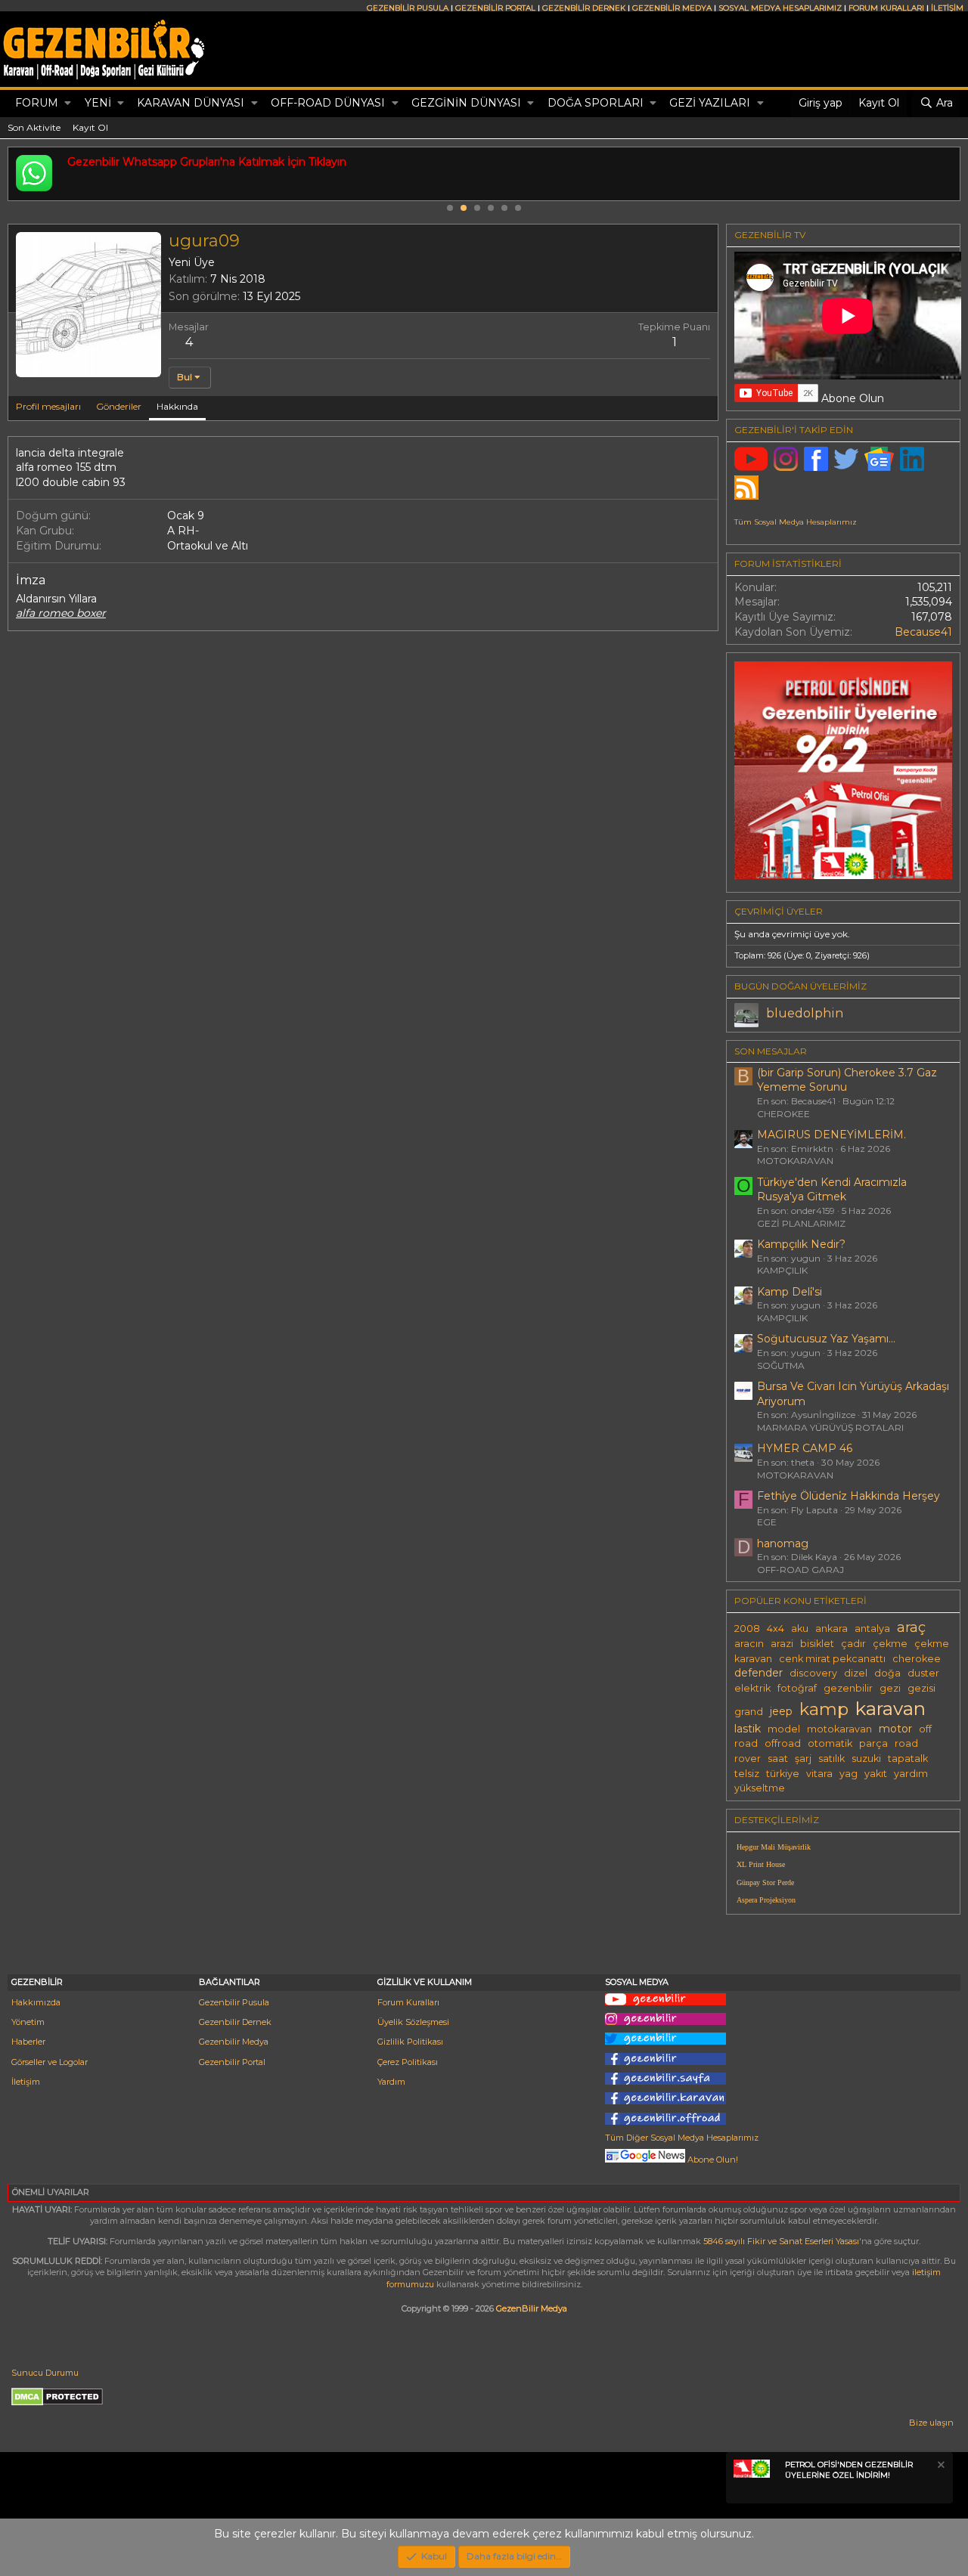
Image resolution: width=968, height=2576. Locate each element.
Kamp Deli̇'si (790, 1292)
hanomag (783, 1543)
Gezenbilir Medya (234, 2042)
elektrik (752, 1688)
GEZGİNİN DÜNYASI (466, 103)
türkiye (783, 1774)
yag (849, 1774)
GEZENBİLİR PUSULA (408, 8)
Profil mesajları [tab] (48, 406)
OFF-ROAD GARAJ (800, 1570)
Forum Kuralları (408, 2002)
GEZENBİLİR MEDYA (672, 8)
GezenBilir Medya (532, 2308)
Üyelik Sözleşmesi (413, 2022)
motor (895, 1729)
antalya (872, 1629)
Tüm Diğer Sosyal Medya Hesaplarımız (682, 2138)
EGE (767, 1522)
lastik (748, 1729)
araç (911, 1627)
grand (749, 1712)
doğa (887, 1673)
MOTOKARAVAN (795, 1161)
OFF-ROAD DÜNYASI (328, 103)
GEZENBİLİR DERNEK (584, 8)
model (784, 1729)
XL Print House (761, 1864)
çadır (853, 1644)
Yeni (98, 103)
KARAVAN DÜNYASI (191, 103)
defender (759, 1673)
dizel (856, 1673)
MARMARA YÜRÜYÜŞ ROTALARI (830, 1427)
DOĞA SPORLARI (596, 103)
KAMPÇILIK (782, 1270)
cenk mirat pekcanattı (832, 1659)
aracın (749, 1644)
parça (873, 1743)
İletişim (26, 2082)
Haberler (28, 2042)
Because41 (923, 632)
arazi (782, 1644)
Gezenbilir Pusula (234, 2002)
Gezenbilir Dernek (235, 2022)
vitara (819, 1774)
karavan (890, 1708)
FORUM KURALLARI (886, 8)
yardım (911, 1774)
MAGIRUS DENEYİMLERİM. (831, 1135)
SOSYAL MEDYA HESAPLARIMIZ (780, 8)
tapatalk (908, 1759)
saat (778, 1759)
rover (748, 1759)
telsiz (747, 1774)
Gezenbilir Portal (232, 2062)
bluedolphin (805, 1013)
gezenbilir (848, 1688)
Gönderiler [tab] (119, 406)
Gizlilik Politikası (410, 2042)
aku (800, 1629)
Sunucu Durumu (45, 2373)
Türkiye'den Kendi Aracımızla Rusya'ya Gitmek (832, 1190)
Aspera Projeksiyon (766, 1900)
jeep (781, 1711)
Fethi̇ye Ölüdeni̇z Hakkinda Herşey (849, 1496)
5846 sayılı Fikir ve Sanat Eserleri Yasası (781, 2241)
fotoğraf (797, 1688)
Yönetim (28, 2022)
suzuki (866, 1759)
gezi (890, 1688)
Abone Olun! (712, 2160)
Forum (37, 103)
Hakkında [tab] (177, 406)
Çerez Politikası (408, 2062)
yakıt (876, 1774)
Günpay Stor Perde (765, 1882)
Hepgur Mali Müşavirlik (774, 1847)
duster (923, 1673)
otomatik (830, 1743)
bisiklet (817, 1644)
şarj (803, 1759)
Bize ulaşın (931, 2423)
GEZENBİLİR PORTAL (495, 8)
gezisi (921, 1688)
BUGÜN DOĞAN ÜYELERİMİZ (800, 986)
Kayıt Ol (90, 127)
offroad (783, 1743)
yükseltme (760, 1788)
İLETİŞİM (947, 8)
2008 (747, 1629)
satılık (831, 1759)
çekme (890, 1644)
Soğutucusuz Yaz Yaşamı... (826, 1339)
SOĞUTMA (781, 1365)
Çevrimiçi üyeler (779, 911)
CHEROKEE (783, 1114)
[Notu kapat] (940, 2467)
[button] (68, 104)
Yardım (391, 2082)
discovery (813, 1673)
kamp (824, 1709)
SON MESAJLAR (771, 1051)
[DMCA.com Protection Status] (57, 2403)
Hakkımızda (36, 2002)
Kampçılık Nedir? (801, 1244)
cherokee (917, 1659)
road (906, 1743)
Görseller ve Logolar (50, 2062)
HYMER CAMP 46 (805, 1448)
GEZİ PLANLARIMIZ (801, 1223)
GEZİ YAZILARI (710, 103)
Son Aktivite (34, 127)
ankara (831, 1629)
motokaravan (839, 1729)
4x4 (776, 1629)
